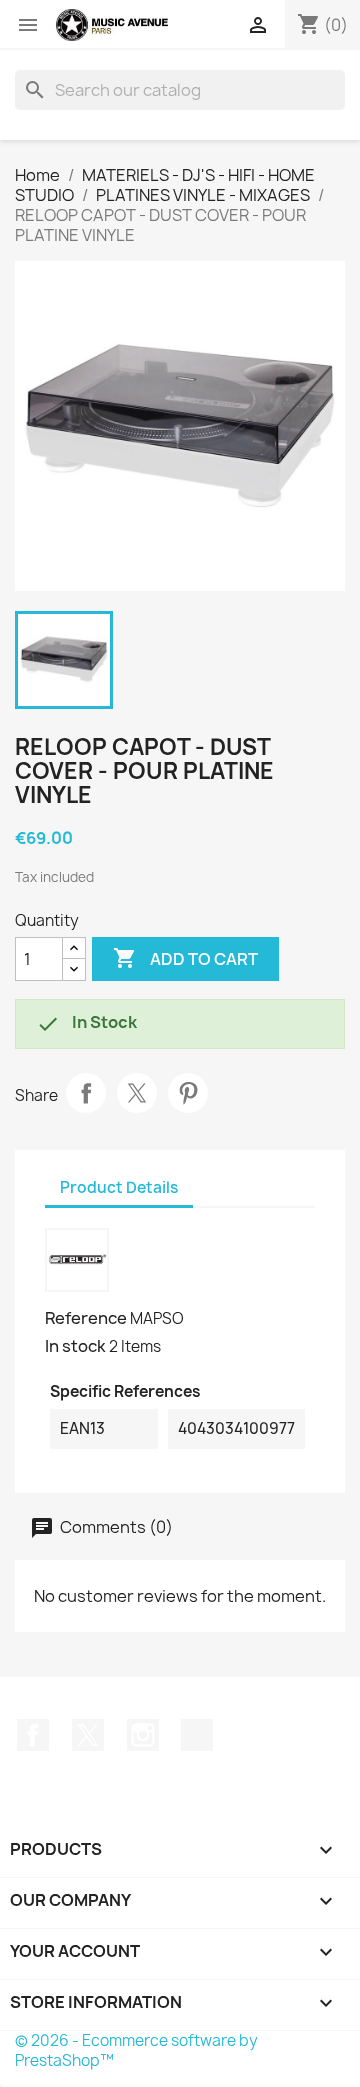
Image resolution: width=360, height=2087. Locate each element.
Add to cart (185, 958)
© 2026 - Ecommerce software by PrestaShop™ (136, 2050)
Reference (86, 1318)
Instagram (143, 1735)
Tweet (137, 1093)
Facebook (33, 1735)
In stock (75, 1346)
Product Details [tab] (119, 1187)
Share (86, 1093)
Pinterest (188, 1093)
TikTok (197, 1735)
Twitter (88, 1735)
